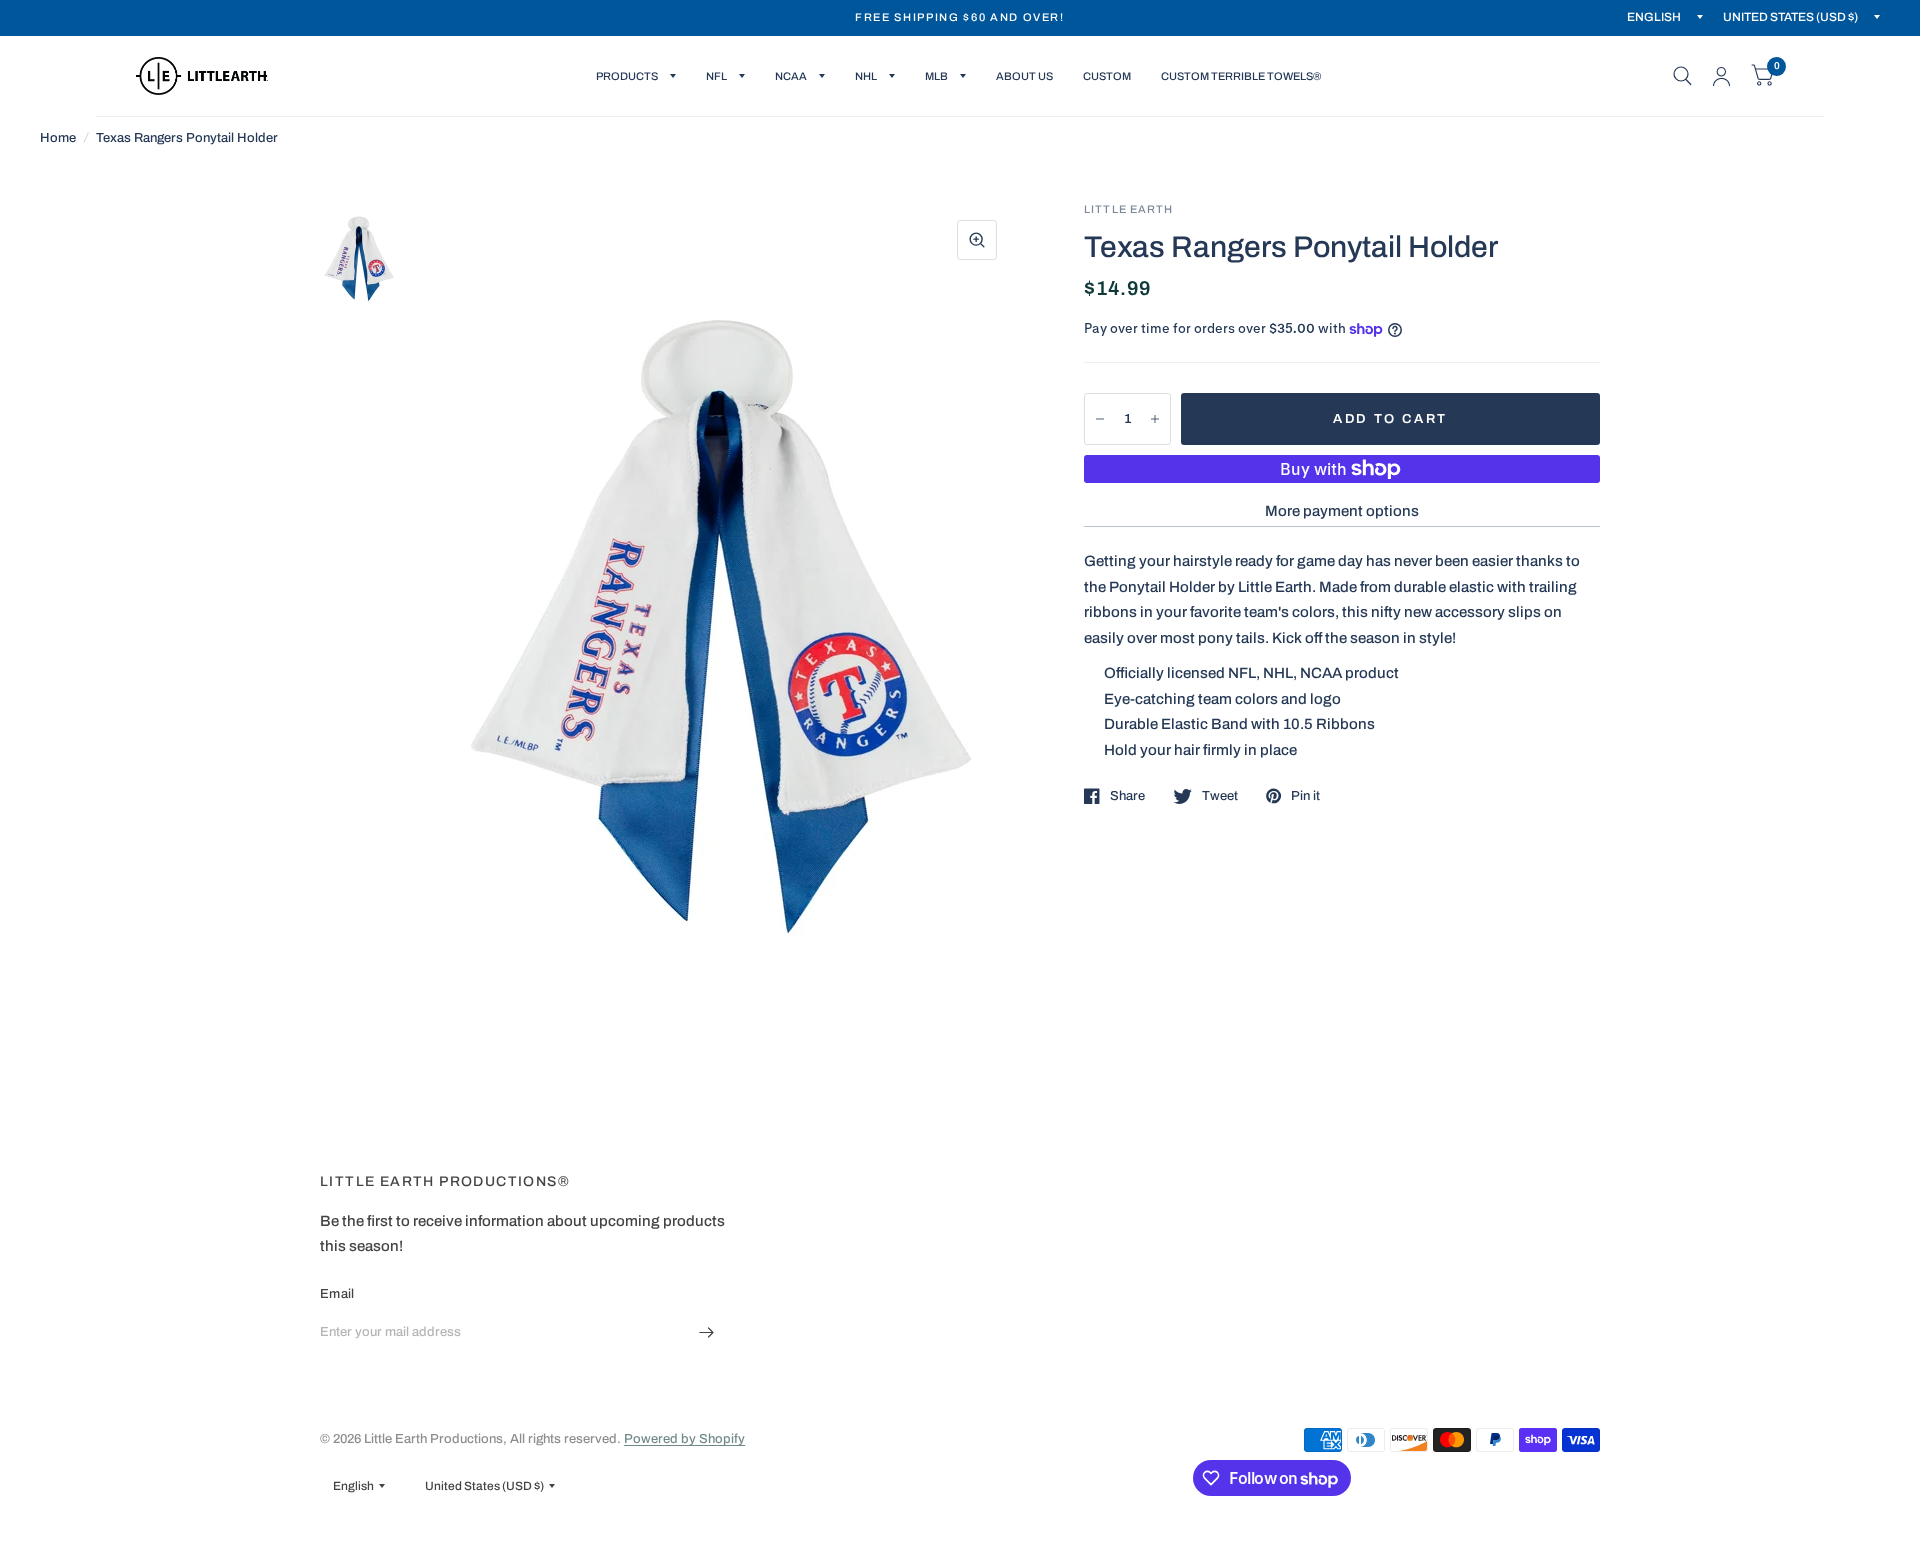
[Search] (1682, 76)
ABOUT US (1024, 76)
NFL (716, 76)
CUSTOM (1107, 76)
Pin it (1305, 796)
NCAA (791, 76)
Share (1127, 796)
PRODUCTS (627, 76)
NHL (866, 76)
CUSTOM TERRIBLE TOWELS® (1241, 76)
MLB (936, 76)
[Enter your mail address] (707, 1332)
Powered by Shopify (684, 1439)
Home (58, 138)
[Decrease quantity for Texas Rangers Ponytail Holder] (1100, 419)
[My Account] (1721, 76)
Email (337, 1294)
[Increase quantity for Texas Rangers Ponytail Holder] (1155, 419)
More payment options (1342, 511)
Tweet (1220, 796)
